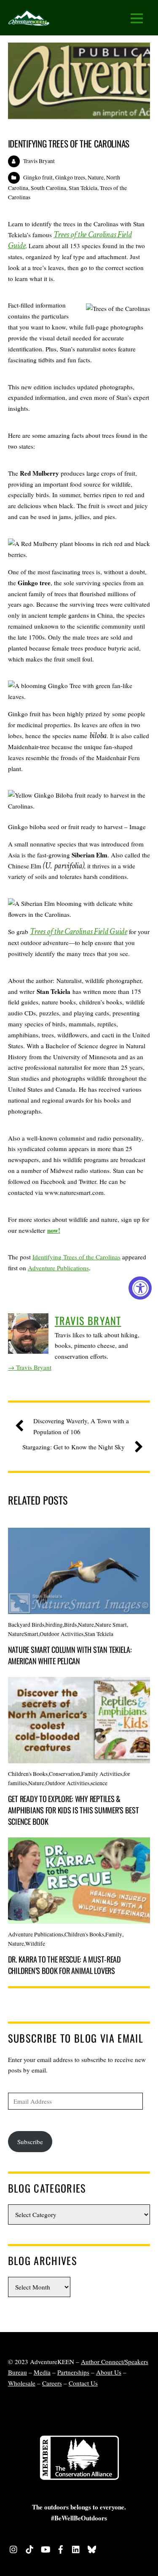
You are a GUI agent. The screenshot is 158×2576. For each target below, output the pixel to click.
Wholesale (22, 2383)
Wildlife (35, 1944)
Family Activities (102, 1774)
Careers (52, 2383)
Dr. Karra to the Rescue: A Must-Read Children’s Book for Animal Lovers (64, 1965)
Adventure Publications (58, 1268)
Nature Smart (111, 1625)
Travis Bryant (39, 161)
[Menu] (137, 18)
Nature (96, 177)
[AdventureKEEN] (29, 20)
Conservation (64, 1774)
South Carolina (48, 188)
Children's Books (28, 1774)
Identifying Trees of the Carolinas (69, 143)
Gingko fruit (38, 177)
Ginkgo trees (70, 177)
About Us (109, 2372)
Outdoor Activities (62, 1634)
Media (42, 2372)
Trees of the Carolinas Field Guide (70, 240)
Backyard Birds (26, 1625)
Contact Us (83, 2383)
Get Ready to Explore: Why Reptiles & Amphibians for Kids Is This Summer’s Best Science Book (74, 1810)
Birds (70, 1625)
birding (54, 1625)
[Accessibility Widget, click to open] (140, 1288)
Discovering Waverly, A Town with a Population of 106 (81, 1426)
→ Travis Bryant (30, 1367)
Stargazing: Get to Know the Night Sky (74, 1447)
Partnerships (73, 2372)
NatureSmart (23, 1634)
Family (114, 1934)
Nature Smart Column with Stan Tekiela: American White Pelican (70, 1655)
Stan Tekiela (83, 188)
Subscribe (30, 2142)
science (99, 1783)
